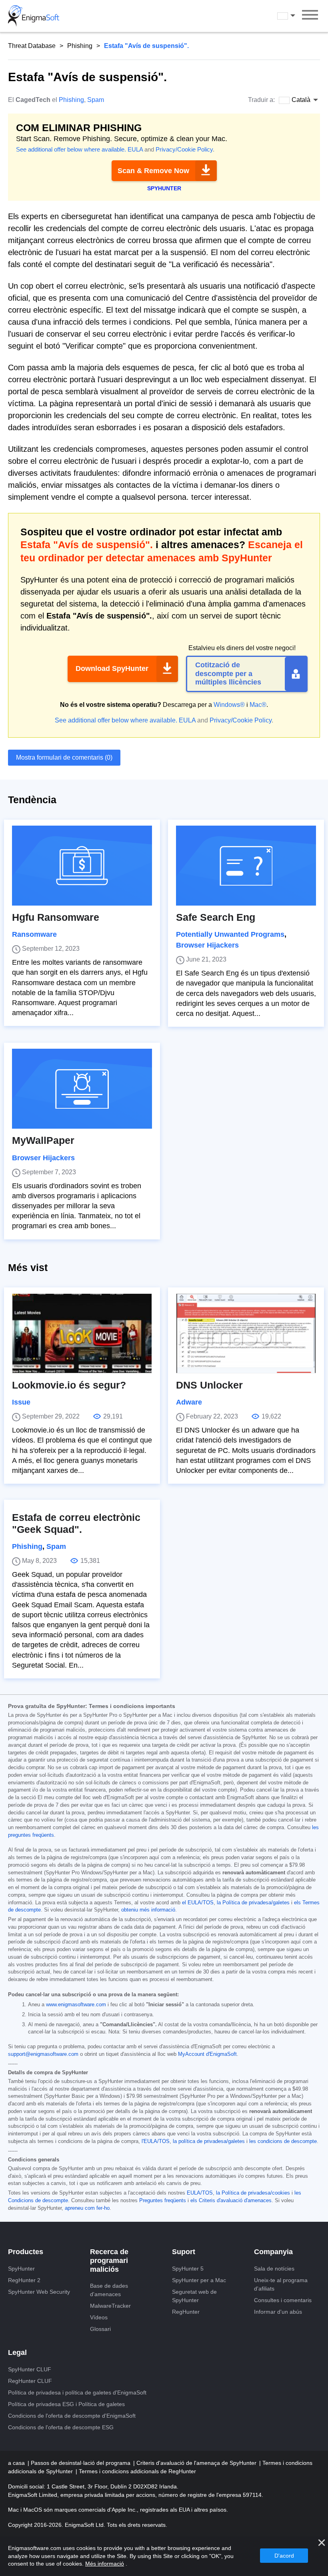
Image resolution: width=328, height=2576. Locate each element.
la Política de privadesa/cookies (253, 2193)
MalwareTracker (110, 2306)
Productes (26, 2252)
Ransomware (34, 934)
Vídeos (99, 2317)
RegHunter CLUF (30, 2381)
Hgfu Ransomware (56, 917)
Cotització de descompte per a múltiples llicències (228, 673)
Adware (189, 1402)
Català (294, 16)
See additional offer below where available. (71, 149)
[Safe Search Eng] (246, 866)
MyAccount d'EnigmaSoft (207, 2054)
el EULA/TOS (198, 1903)
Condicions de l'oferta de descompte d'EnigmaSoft (72, 2416)
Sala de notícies (274, 2269)
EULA (135, 149)
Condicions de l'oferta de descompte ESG (61, 2427)
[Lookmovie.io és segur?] (82, 1333)
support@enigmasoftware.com (43, 2054)
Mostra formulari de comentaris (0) (64, 757)
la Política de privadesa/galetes (253, 1903)
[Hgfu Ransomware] (82, 866)
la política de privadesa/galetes (209, 2141)
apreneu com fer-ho (87, 2208)
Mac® (258, 705)
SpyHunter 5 (188, 2269)
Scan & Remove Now (153, 171)
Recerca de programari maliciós (109, 2260)
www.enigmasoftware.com (76, 2005)
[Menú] (310, 16)
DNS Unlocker (209, 1385)
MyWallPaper (43, 1140)
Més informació (105, 2564)
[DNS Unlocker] (246, 1333)
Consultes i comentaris (283, 2300)
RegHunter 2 (24, 2280)
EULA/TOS (200, 2193)
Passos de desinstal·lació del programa (81, 2463)
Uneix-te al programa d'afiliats (281, 2284)
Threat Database (32, 46)
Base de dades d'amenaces (109, 2290)
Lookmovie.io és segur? (69, 1385)
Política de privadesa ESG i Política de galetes (66, 2404)
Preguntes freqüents (163, 2201)
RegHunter (186, 2312)
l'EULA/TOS (156, 2141)
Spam (96, 100)
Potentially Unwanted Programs (230, 934)
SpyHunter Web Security (39, 2292)
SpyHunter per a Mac (199, 2280)
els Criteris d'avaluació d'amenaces (231, 2201)
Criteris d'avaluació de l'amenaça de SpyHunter (197, 2463)
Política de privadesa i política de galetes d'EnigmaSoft (77, 2392)
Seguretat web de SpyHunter (194, 2296)
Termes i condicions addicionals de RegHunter (137, 2471)
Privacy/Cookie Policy (184, 149)
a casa (17, 2463)
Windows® (229, 705)
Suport (184, 2252)
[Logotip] (34, 16)
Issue (21, 1402)
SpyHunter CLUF (30, 2369)
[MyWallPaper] (82, 1089)
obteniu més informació (148, 1910)
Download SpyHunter (112, 668)
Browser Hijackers (207, 945)
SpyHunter (21, 2269)
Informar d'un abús (278, 2312)
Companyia (273, 2252)
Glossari (100, 2329)
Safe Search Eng (216, 917)
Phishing (80, 46)
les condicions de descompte (283, 2141)
